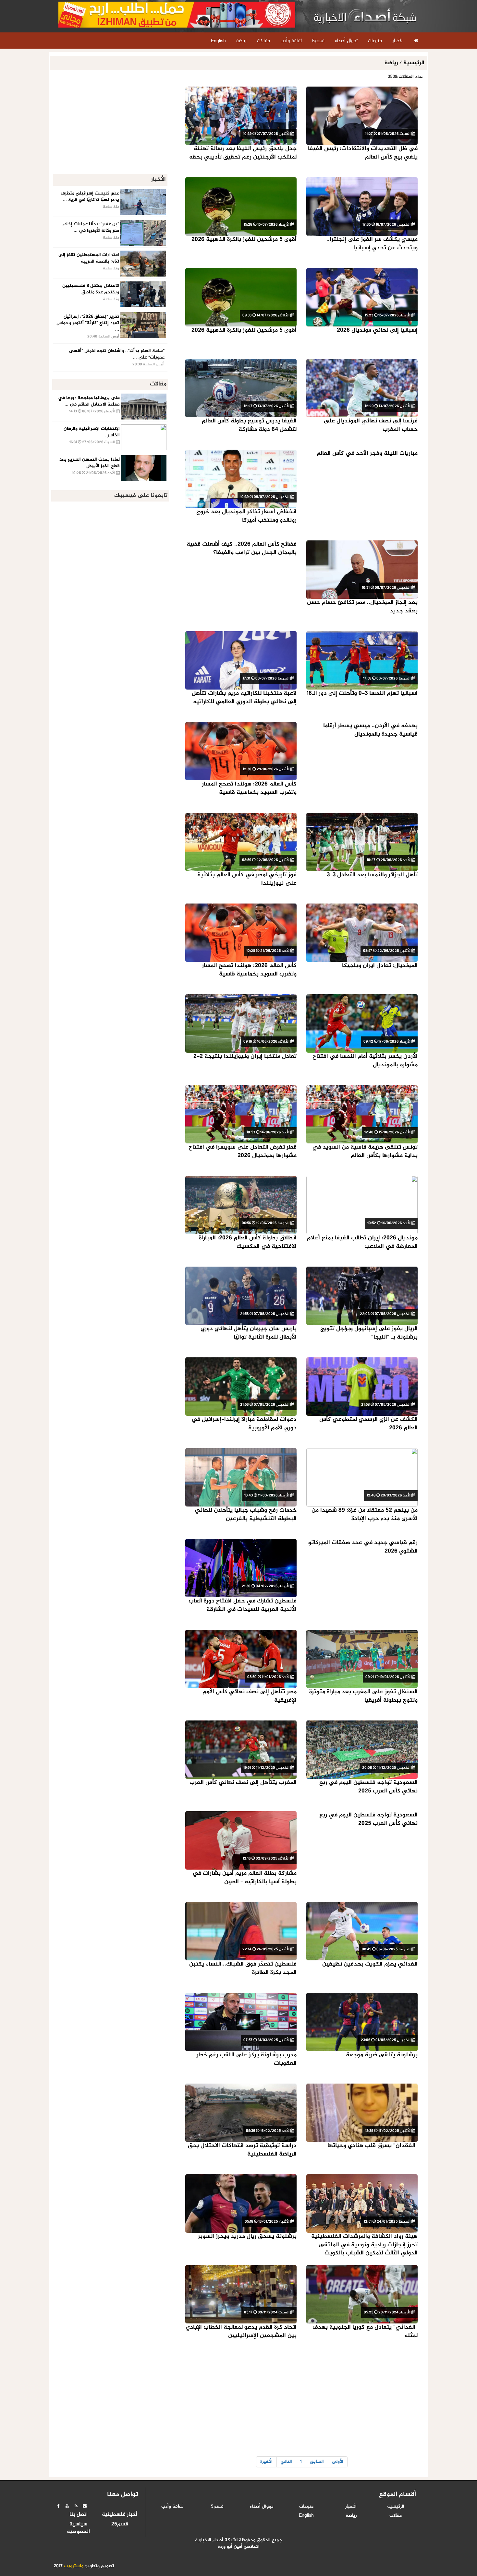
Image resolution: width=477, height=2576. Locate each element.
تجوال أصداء (262, 2507)
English (306, 2516)
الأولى (338, 2462)
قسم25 (120, 2524)
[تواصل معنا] (85, 2506)
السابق (317, 2462)
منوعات (306, 2507)
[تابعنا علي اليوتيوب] (67, 2506)
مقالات (396, 2516)
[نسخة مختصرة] (76, 2506)
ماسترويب (74, 2566)
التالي (286, 2462)
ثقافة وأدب (172, 2507)
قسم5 (217, 2507)
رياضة (392, 63)
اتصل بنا (79, 2515)
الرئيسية (414, 63)
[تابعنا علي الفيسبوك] (58, 2506)
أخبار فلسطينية (120, 2515)
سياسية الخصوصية (78, 2528)
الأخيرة (266, 2462)
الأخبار (351, 2507)
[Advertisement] (301, 2401)
